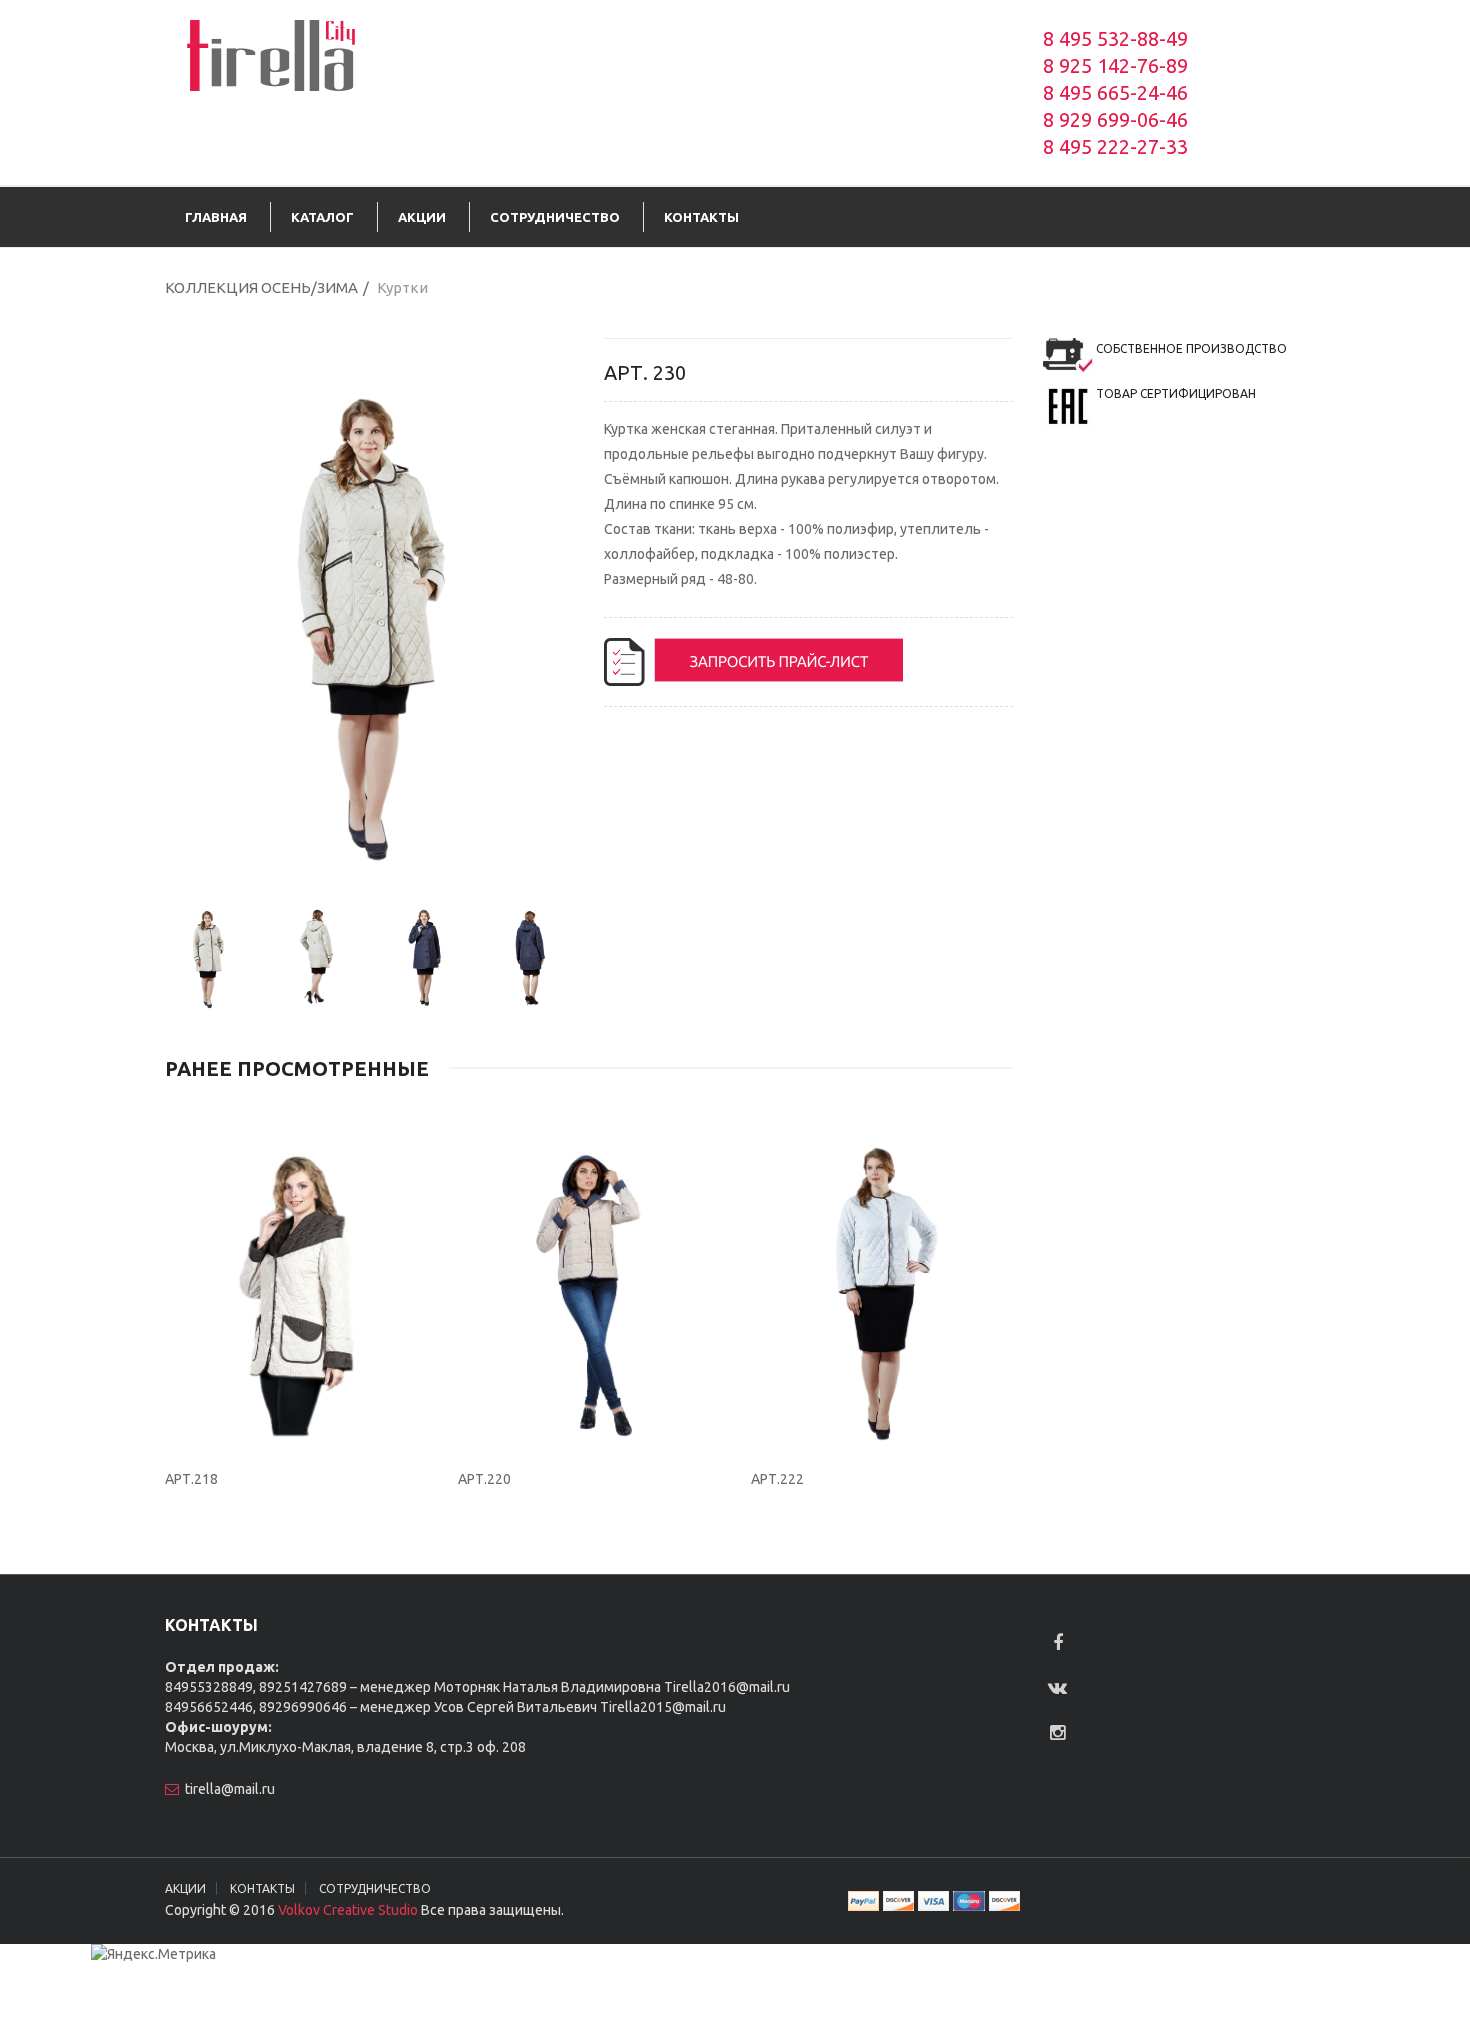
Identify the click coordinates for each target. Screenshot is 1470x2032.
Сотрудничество (375, 1888)
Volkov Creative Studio (348, 1910)
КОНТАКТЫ (701, 217)
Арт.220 (484, 1479)
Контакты (262, 1888)
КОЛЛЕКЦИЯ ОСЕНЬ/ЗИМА (261, 287)
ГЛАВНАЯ (216, 217)
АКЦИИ (422, 217)
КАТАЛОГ (322, 217)
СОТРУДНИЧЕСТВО (555, 217)
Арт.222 (777, 1479)
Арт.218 (191, 1479)
